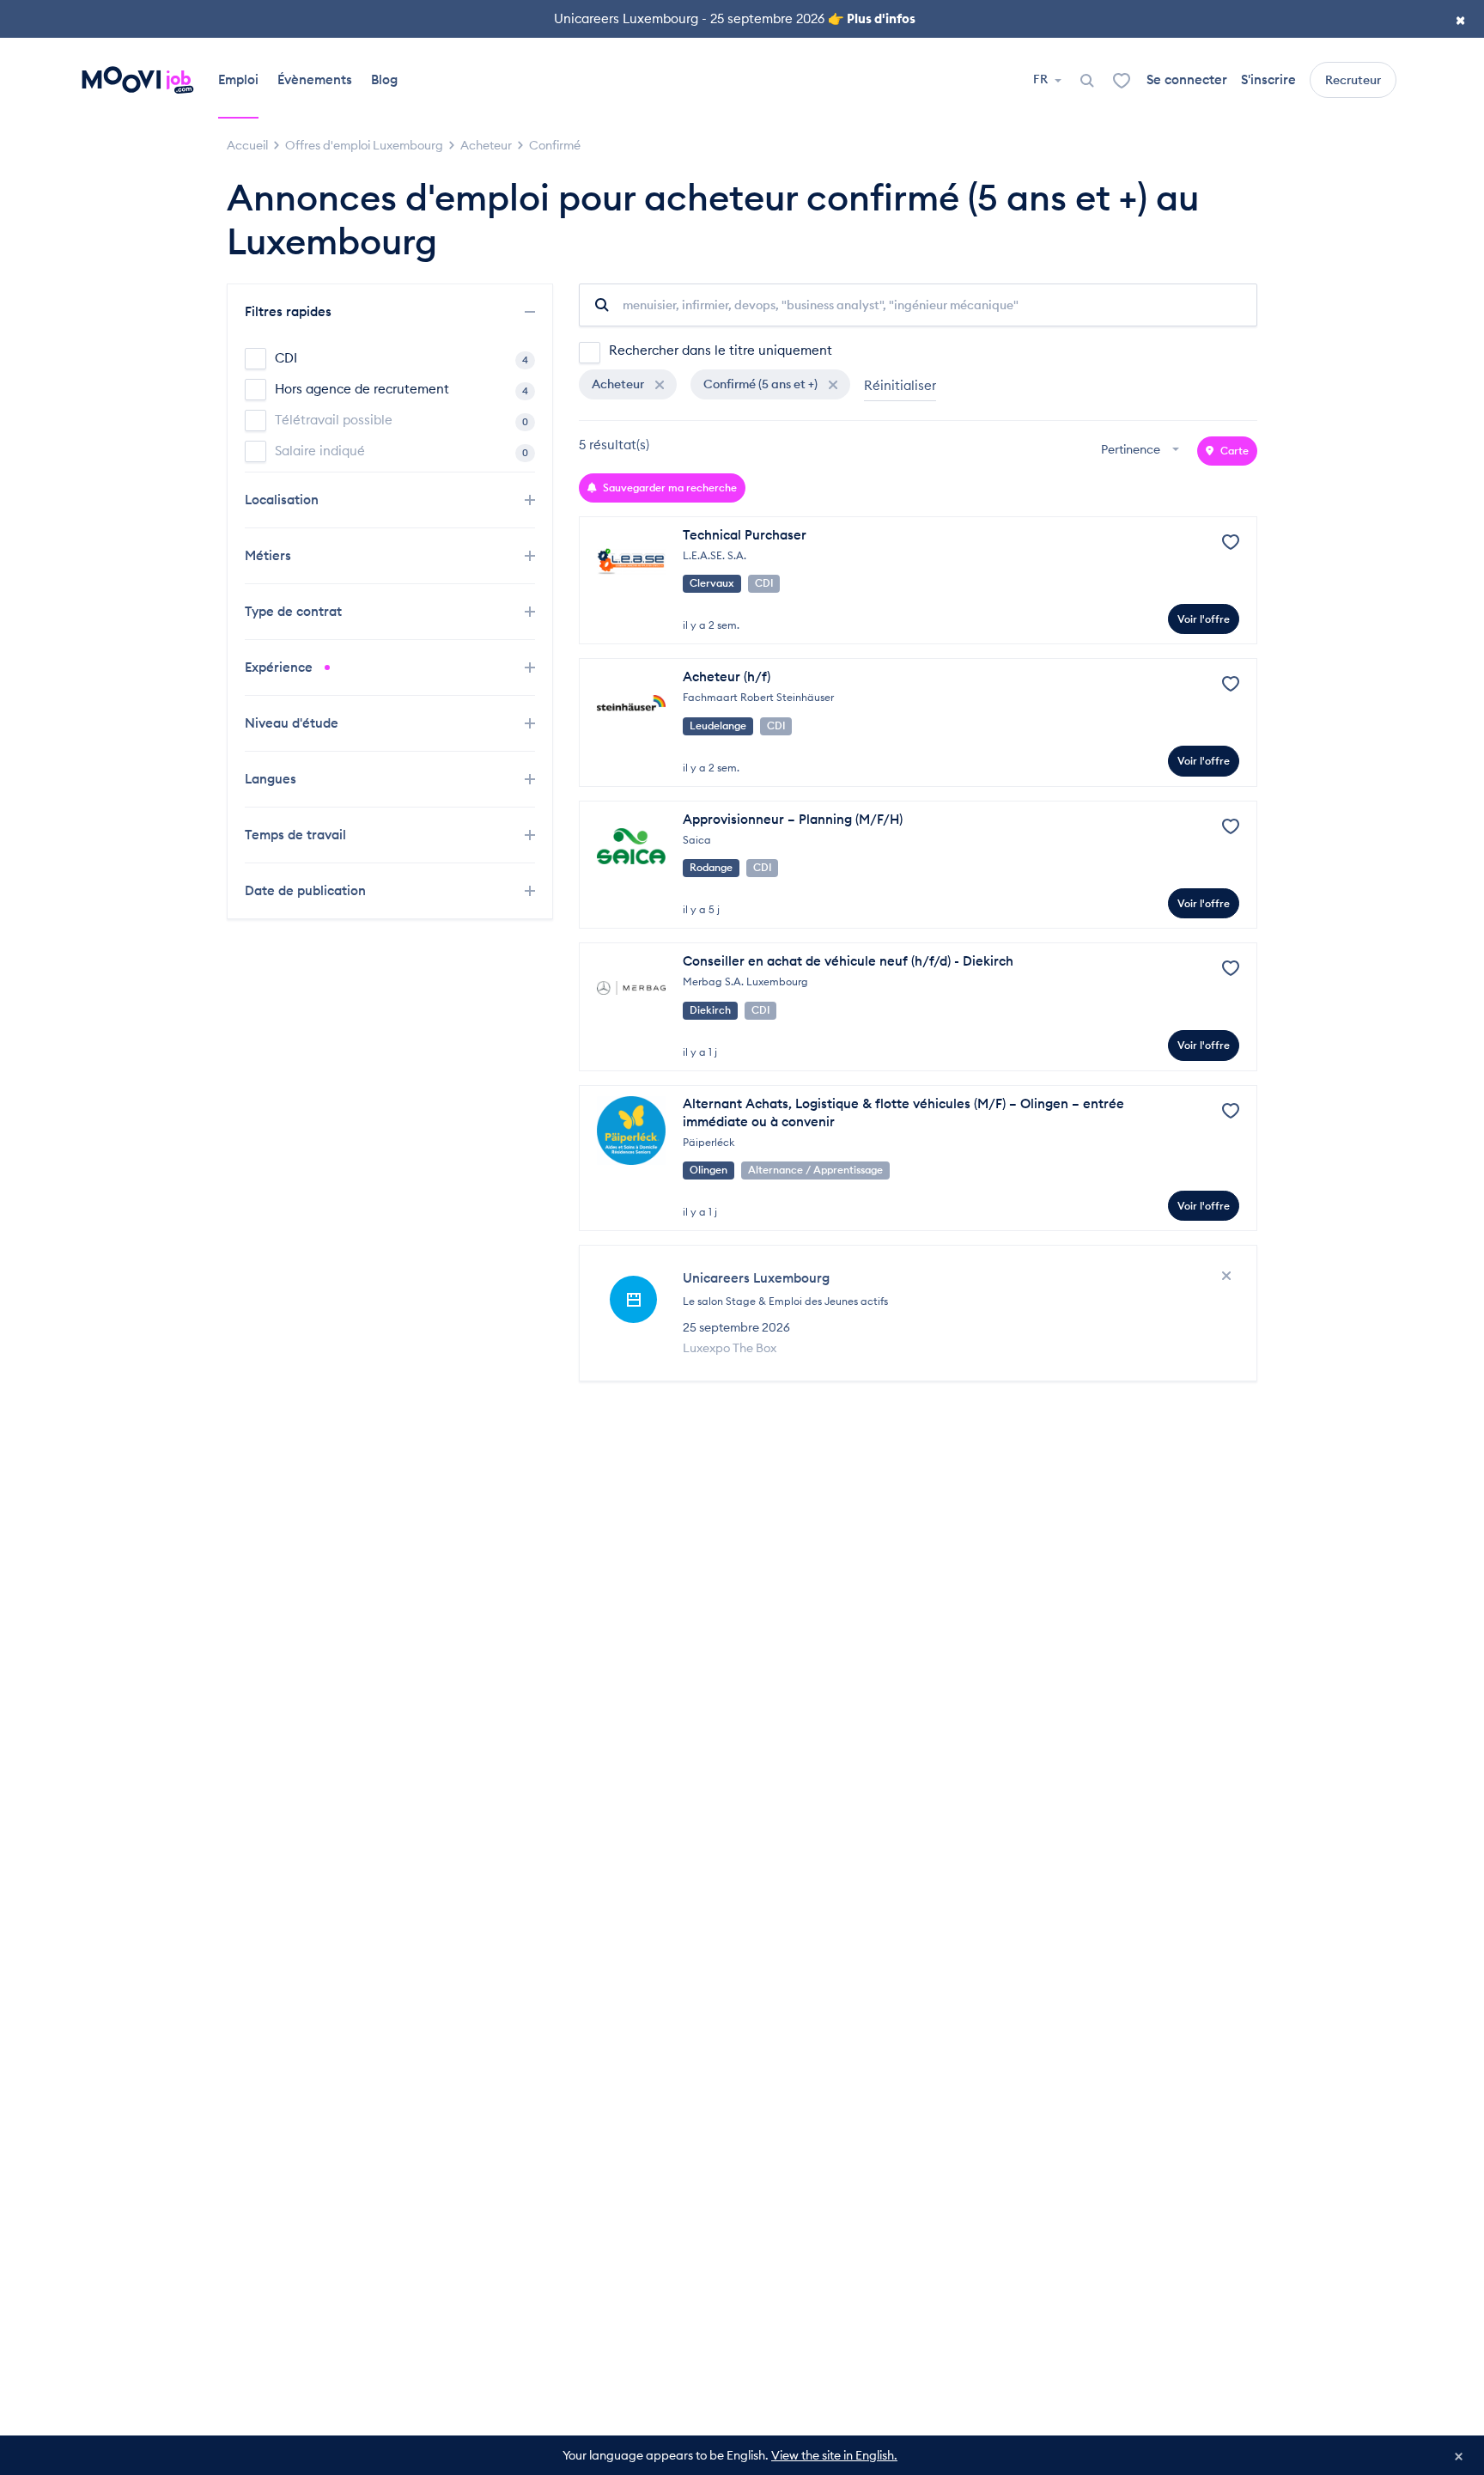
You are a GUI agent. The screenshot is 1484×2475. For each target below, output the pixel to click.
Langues (272, 779)
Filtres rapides (290, 311)
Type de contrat (295, 611)
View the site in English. (834, 2455)
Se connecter (1187, 79)
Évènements (315, 79)
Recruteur (1353, 80)
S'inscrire (1268, 79)
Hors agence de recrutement (401, 389)
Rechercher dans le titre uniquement (721, 350)
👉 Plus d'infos (872, 18)
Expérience (280, 667)
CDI (401, 358)
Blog (384, 79)
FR (1042, 79)
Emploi (238, 79)
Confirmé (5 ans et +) (762, 384)
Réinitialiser (900, 385)
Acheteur (619, 384)
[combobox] (1142, 451)
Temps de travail (297, 835)
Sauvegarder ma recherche (669, 488)
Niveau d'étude (293, 723)
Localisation (283, 500)
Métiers (270, 555)
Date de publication (307, 890)
